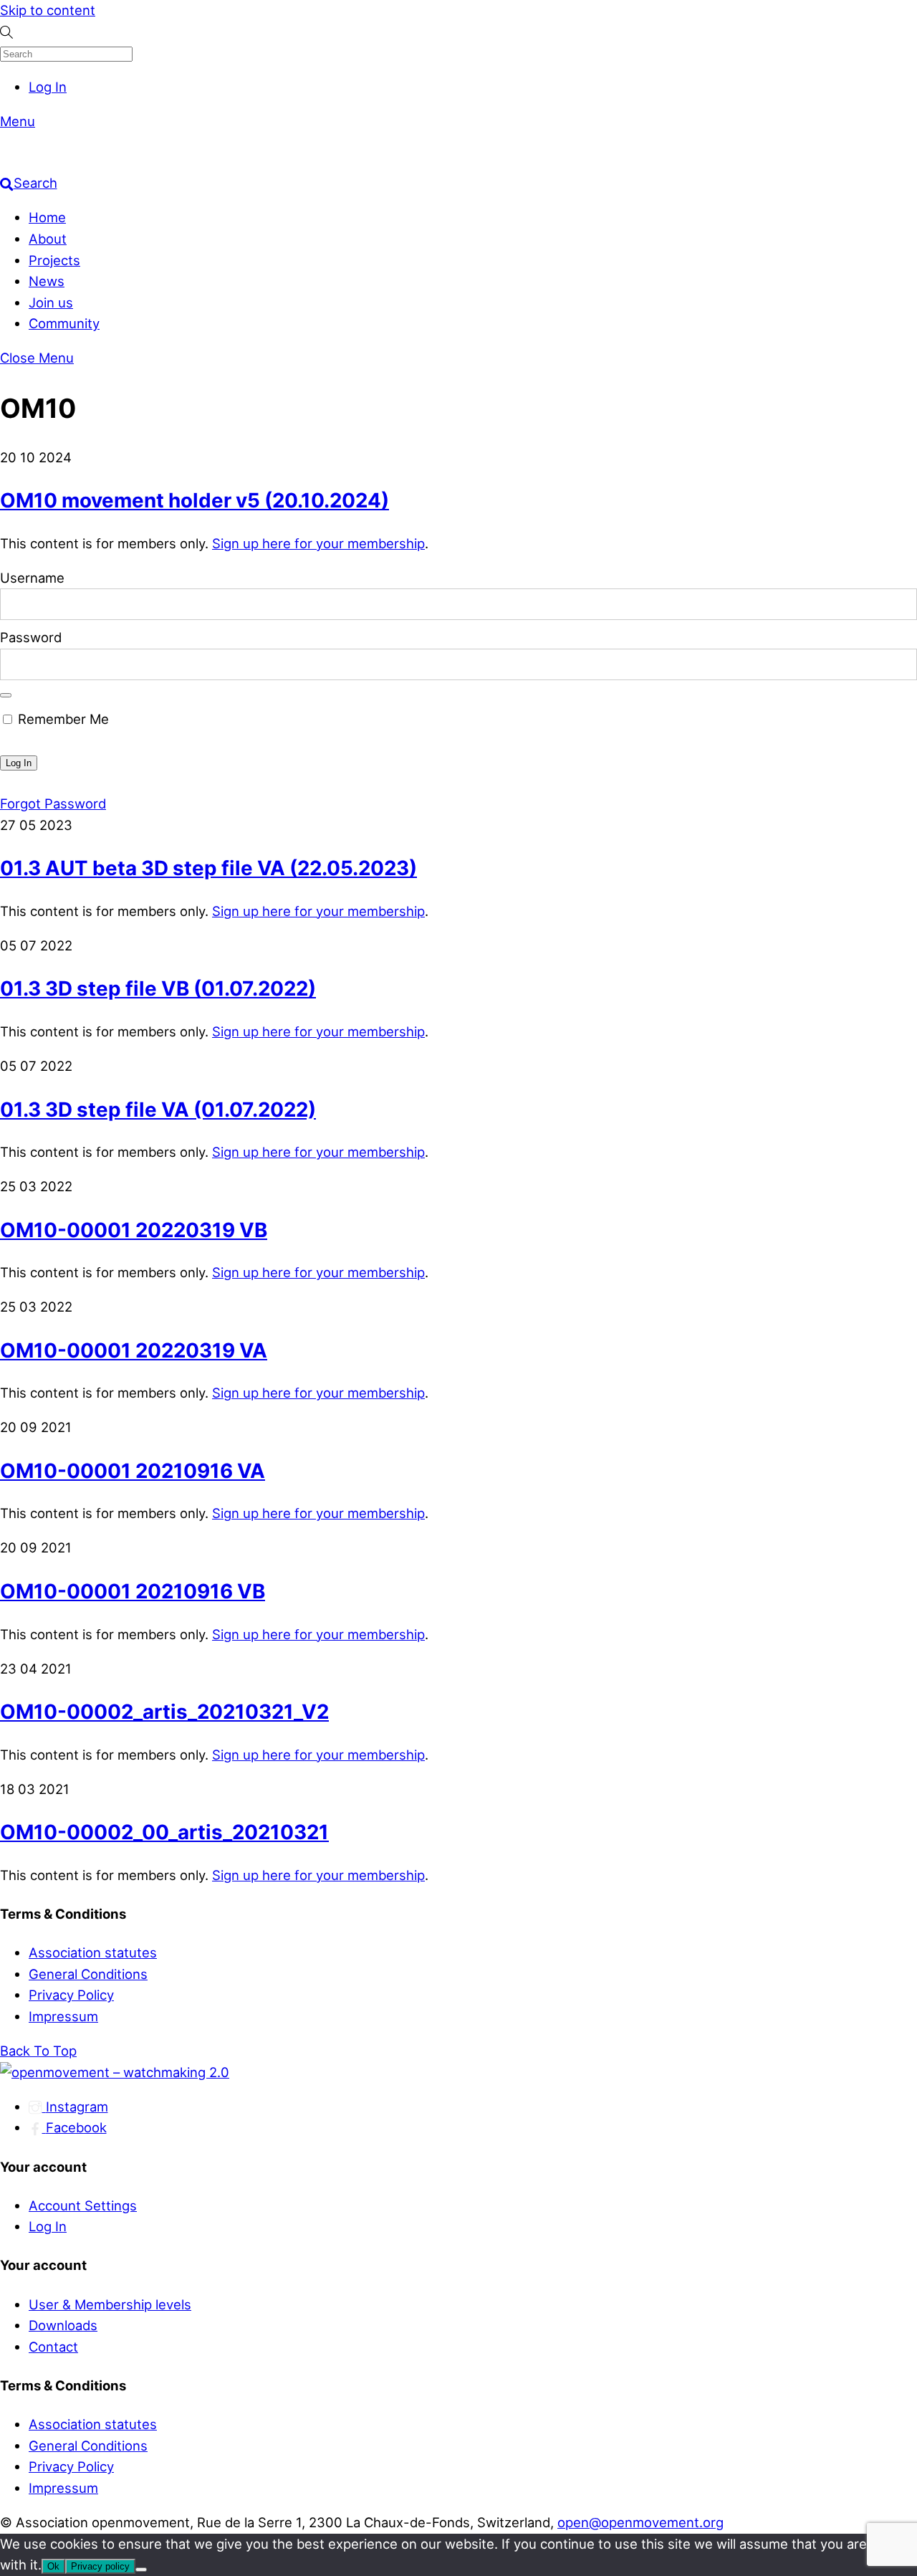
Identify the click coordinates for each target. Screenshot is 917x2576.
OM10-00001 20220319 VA (134, 1350)
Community (64, 323)
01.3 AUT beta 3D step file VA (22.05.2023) (208, 868)
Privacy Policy (71, 1995)
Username (32, 578)
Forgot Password (53, 803)
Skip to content (48, 10)
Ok (53, 2566)
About (48, 239)
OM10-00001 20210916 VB (133, 1591)
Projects (54, 260)
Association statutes (93, 1952)
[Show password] (6, 695)
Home (47, 217)
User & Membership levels (110, 2304)
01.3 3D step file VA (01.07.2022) (158, 1110)
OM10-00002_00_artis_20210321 (164, 1832)
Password (31, 637)
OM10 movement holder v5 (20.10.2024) (195, 500)
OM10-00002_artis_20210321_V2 (164, 1712)
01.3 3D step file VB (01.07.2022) (158, 988)
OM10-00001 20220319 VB (134, 1230)
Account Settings (83, 2205)
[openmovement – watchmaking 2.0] (179, 162)
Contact (53, 2347)
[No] (141, 2570)
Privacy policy (100, 2566)
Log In (48, 87)
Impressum (63, 2016)
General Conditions (88, 1974)
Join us (51, 302)
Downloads (63, 2325)
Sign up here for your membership (318, 543)
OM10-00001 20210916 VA (133, 1471)
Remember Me (62, 719)
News (47, 281)
